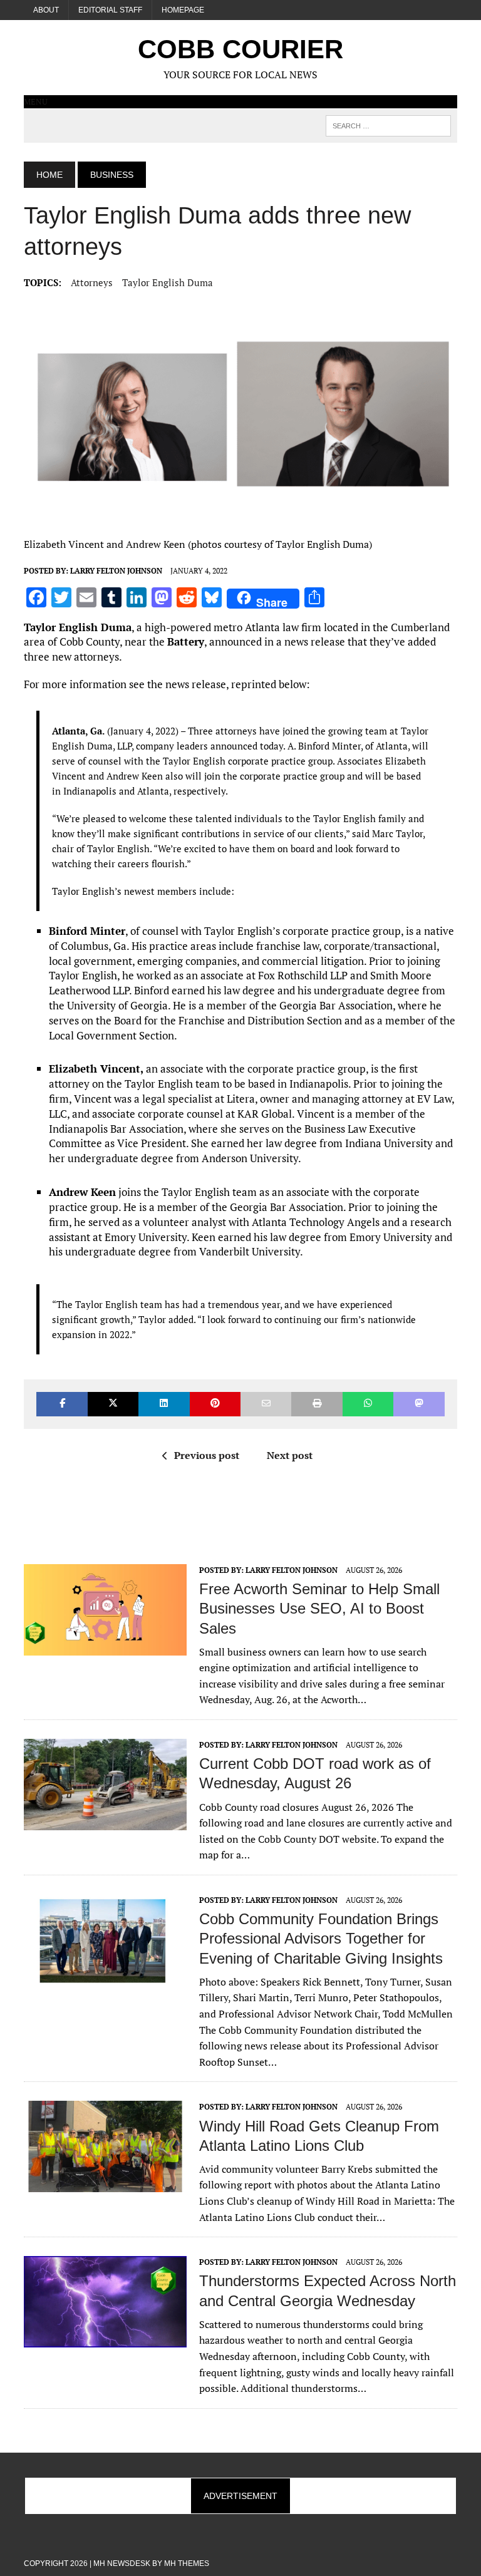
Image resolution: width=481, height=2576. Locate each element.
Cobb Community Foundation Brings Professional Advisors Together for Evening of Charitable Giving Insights (321, 1938)
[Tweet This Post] (113, 1404)
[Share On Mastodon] (419, 1404)
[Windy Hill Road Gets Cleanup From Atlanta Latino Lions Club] (105, 2184)
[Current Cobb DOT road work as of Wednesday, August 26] (105, 1821)
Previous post (207, 1455)
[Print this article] (317, 1404)
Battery (186, 641)
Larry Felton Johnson (116, 571)
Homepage (183, 10)
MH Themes (187, 2563)
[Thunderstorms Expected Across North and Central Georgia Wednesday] (105, 2339)
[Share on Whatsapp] (368, 1404)
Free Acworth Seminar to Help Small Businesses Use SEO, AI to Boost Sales (319, 1608)
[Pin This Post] (215, 1404)
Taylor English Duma (168, 282)
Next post (290, 1455)
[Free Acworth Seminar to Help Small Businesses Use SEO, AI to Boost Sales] (105, 1647)
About (46, 10)
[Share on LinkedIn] (164, 1404)
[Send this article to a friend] (266, 1404)
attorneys (92, 282)
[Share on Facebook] (62, 1404)
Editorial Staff (110, 10)
